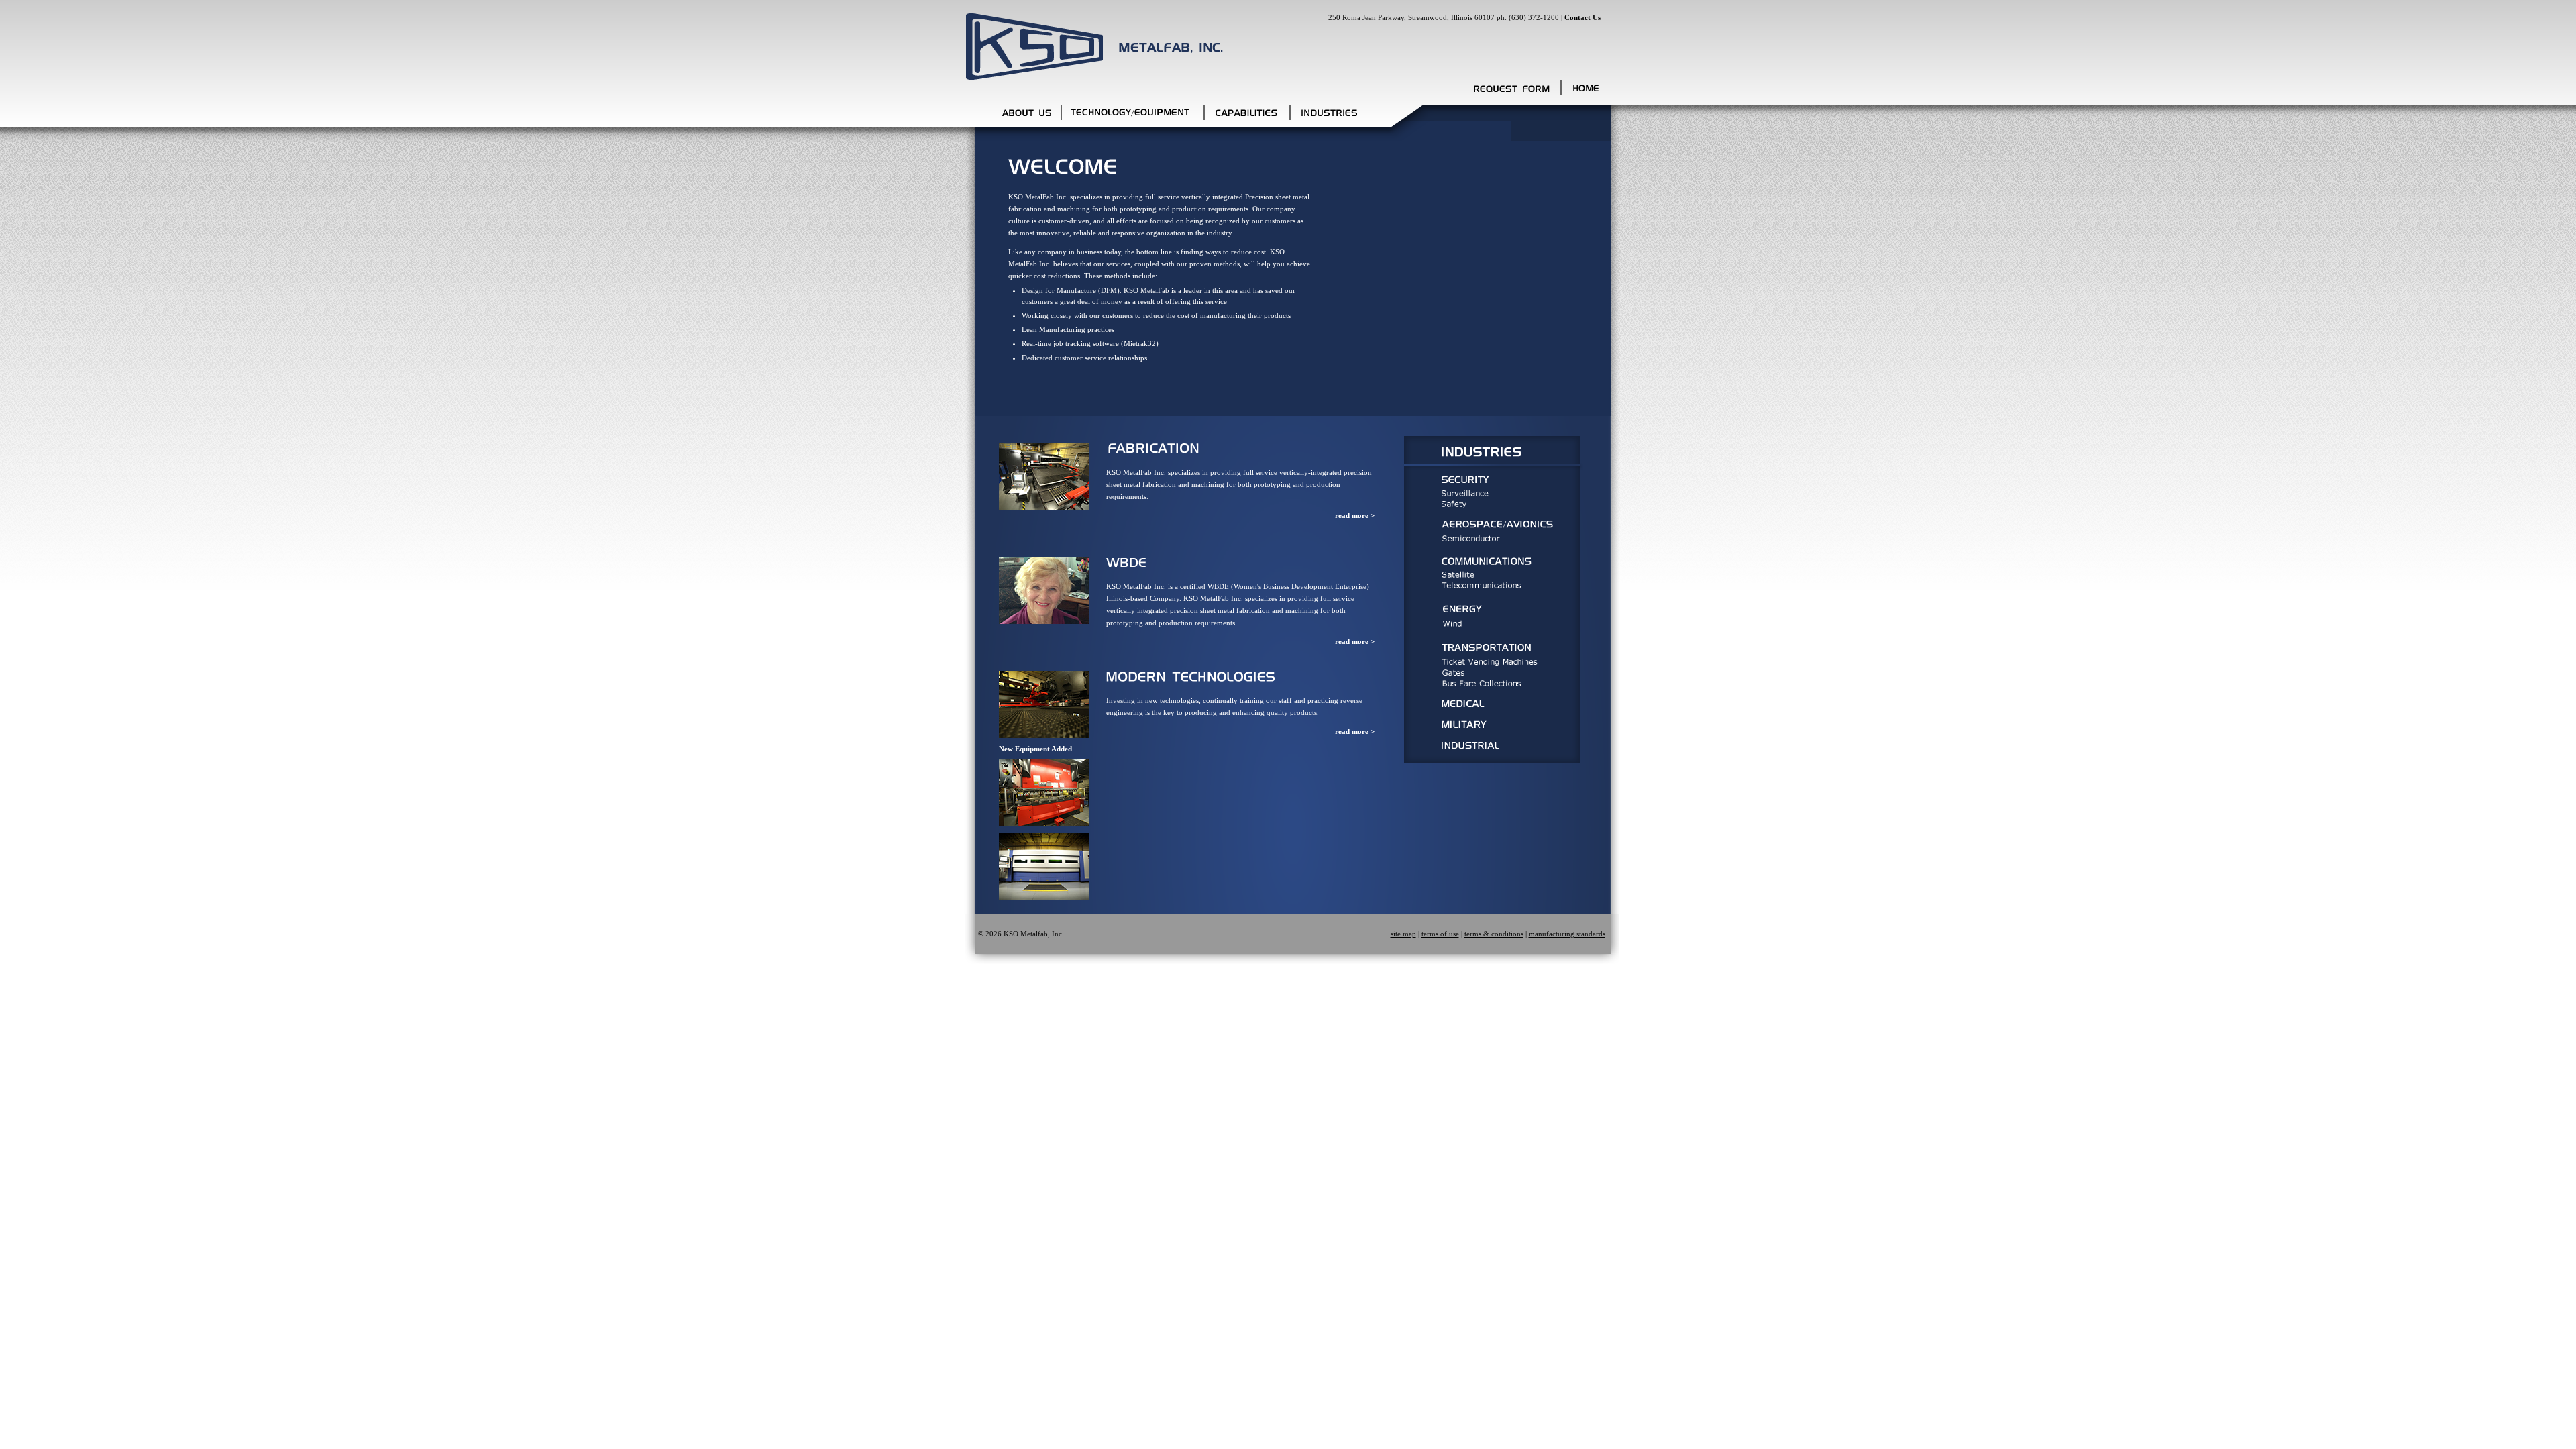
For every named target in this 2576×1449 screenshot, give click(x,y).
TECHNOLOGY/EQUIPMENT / (1133, 114)
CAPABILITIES (1248, 114)
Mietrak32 (1140, 343)
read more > (1355, 515)
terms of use (1440, 934)
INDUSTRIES (1331, 114)
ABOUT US (1026, 114)
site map (1403, 934)
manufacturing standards (1567, 934)
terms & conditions (1494, 934)
